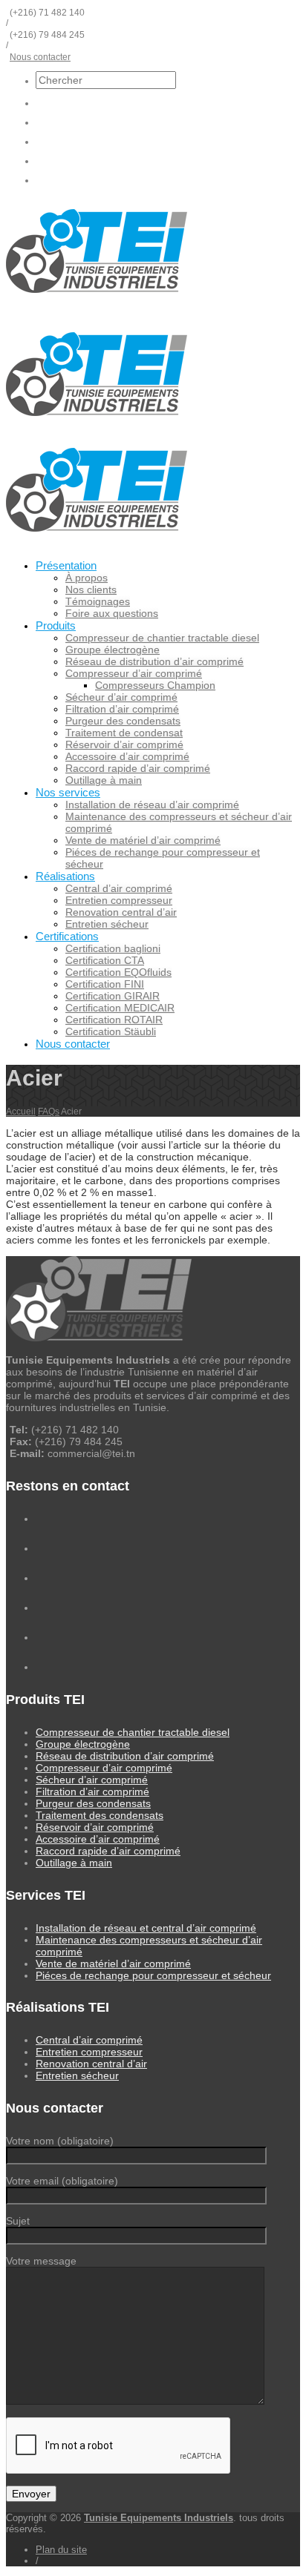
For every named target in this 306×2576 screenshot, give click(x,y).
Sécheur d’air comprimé (121, 697)
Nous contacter (40, 57)
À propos (87, 578)
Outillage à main (104, 780)
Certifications (67, 936)
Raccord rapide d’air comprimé (138, 768)
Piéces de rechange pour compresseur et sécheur (153, 1975)
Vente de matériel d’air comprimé (143, 840)
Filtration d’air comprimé (122, 709)
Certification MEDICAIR (120, 1008)
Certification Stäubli (111, 1031)
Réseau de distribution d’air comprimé (154, 661)
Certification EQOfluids (118, 972)
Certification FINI (105, 984)
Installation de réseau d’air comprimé (152, 805)
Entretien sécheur (107, 924)
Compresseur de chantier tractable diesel (162, 638)
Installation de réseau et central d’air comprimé (146, 1928)
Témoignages (98, 601)
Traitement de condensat (124, 733)
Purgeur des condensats (123, 721)
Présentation (66, 565)
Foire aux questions (112, 613)
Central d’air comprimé (119, 888)
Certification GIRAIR (113, 996)
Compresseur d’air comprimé (134, 673)
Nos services (68, 792)
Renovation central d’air (121, 912)
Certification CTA (105, 960)
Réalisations (65, 876)
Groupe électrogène (113, 650)
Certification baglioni (113, 948)
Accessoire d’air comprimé (127, 756)
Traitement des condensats (100, 1815)
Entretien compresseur (119, 900)
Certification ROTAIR (114, 1020)
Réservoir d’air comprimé (124, 744)
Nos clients (91, 589)
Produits (56, 625)
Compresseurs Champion (155, 685)
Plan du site (61, 2550)
